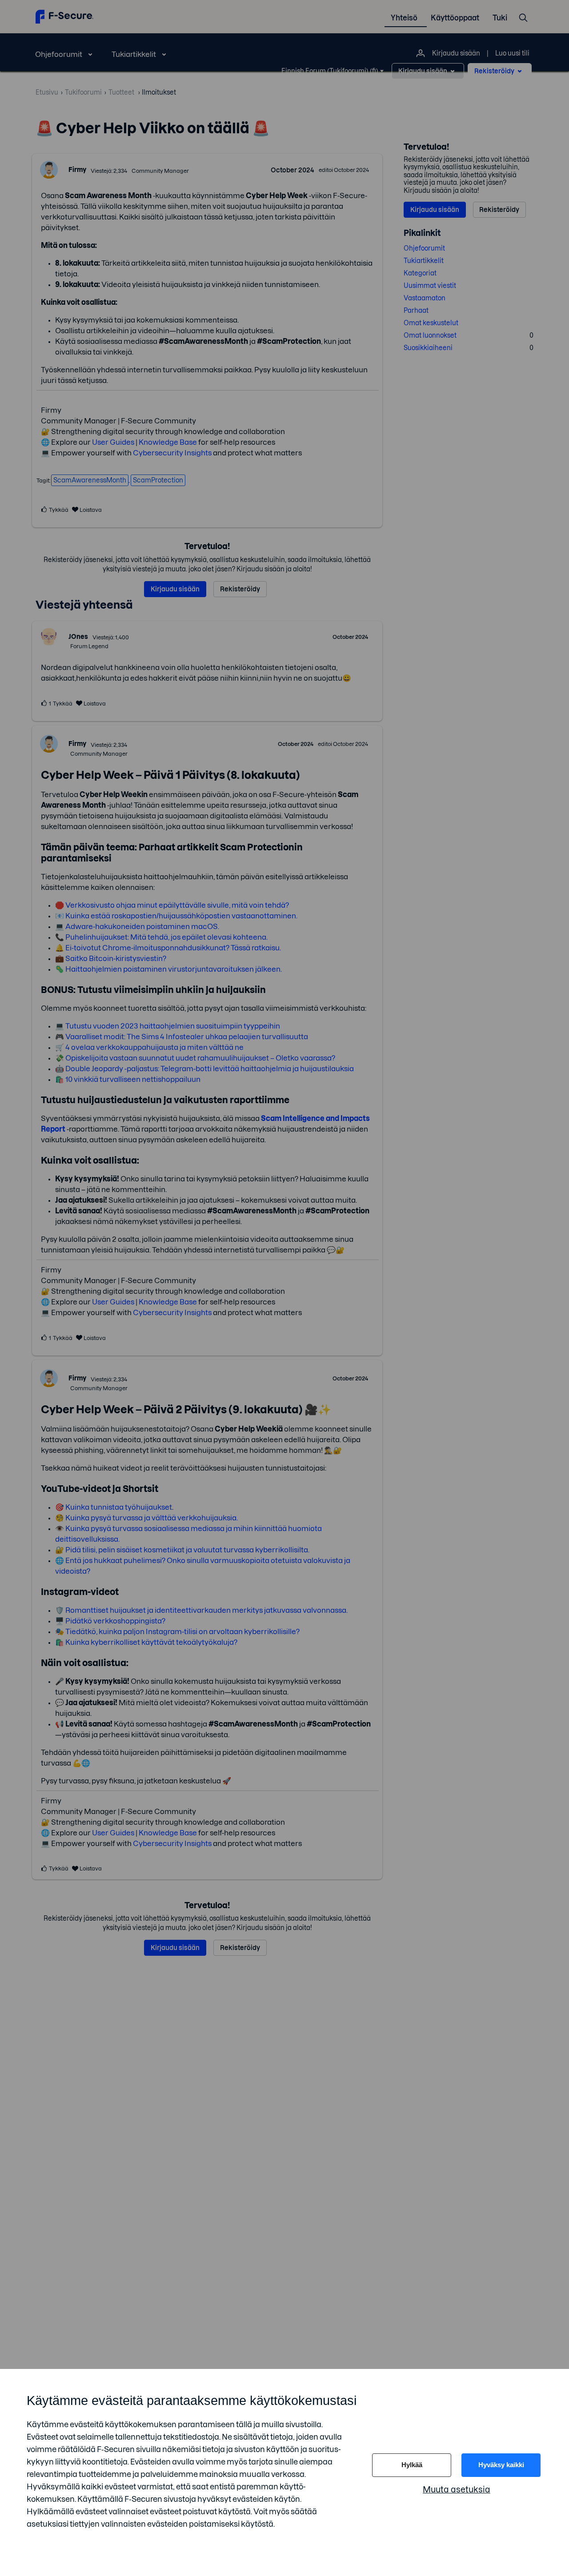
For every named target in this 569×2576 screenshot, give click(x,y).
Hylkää (412, 2465)
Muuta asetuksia (457, 2490)
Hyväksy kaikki (501, 2465)
